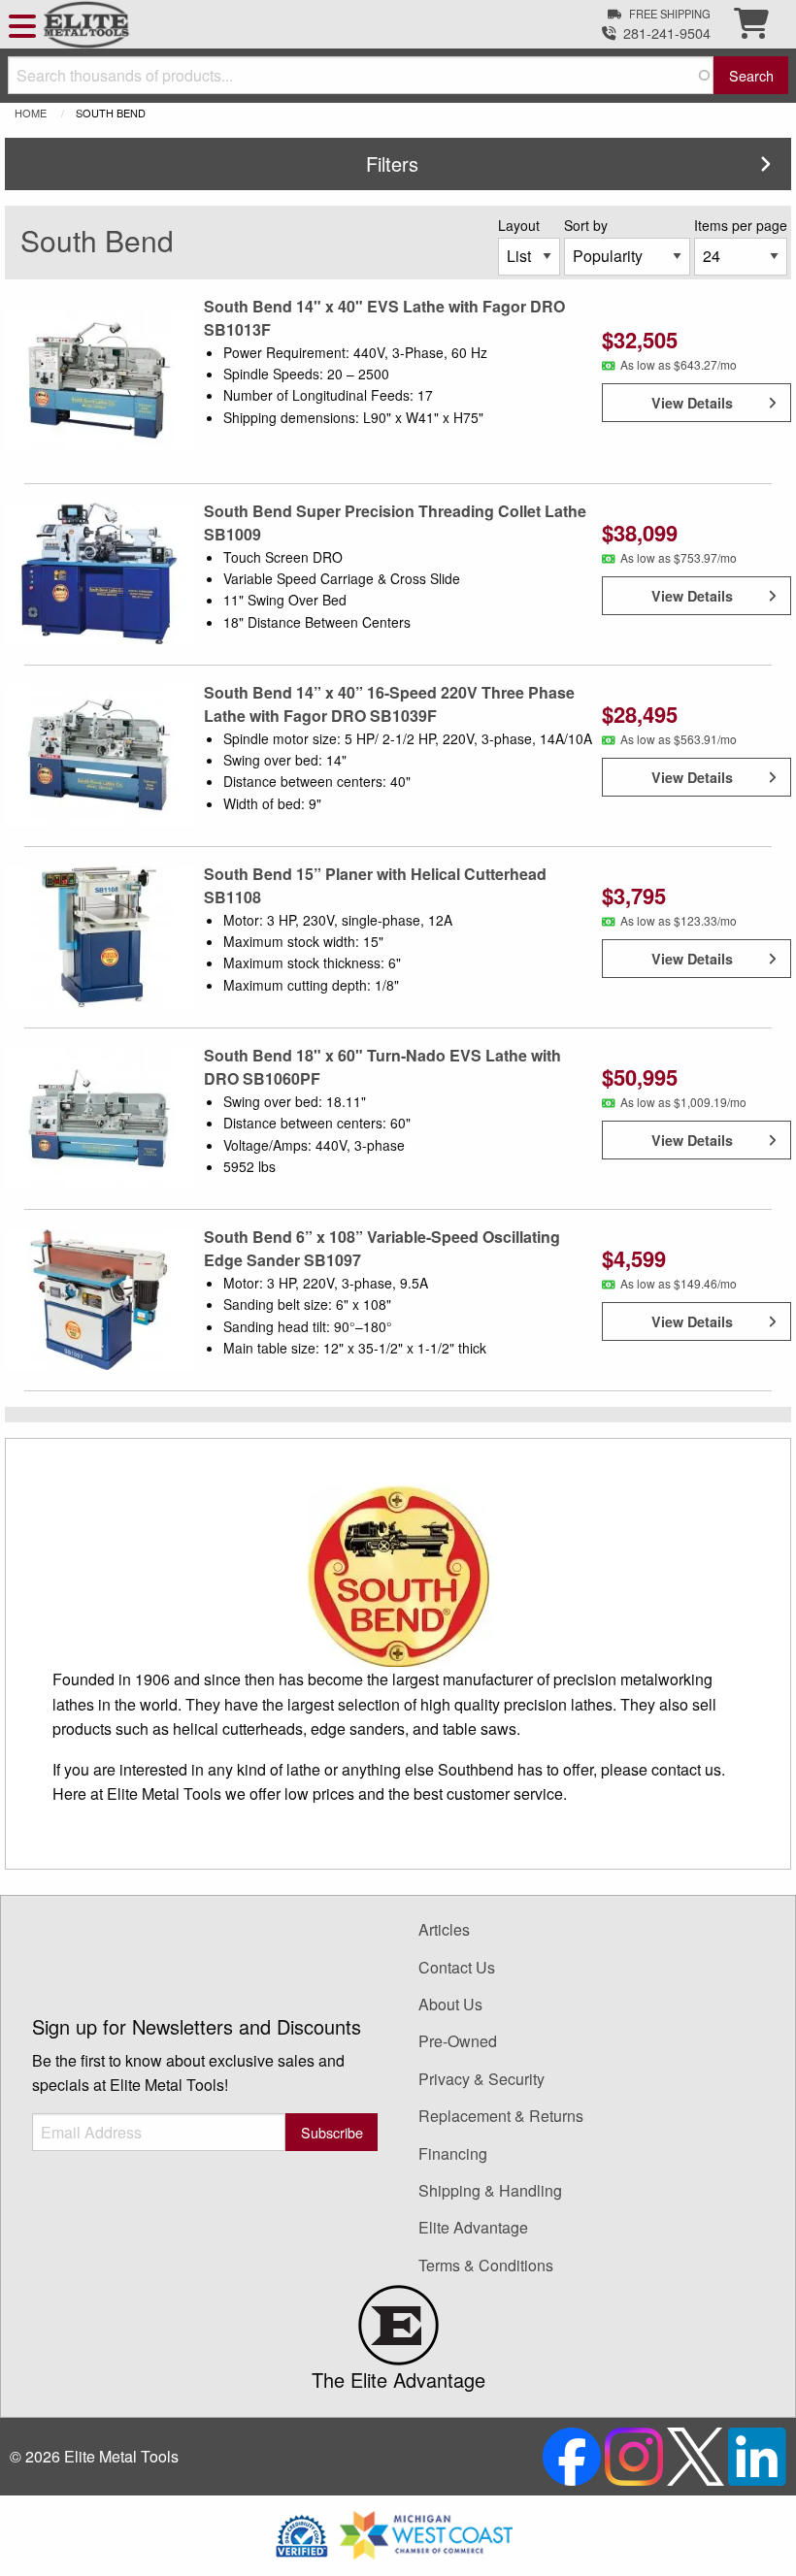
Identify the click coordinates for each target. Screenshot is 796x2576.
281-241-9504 (667, 33)
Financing (453, 2153)
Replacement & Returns (501, 2116)
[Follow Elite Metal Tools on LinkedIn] (757, 2454)
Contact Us (457, 1967)
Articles (444, 1929)
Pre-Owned (458, 2041)
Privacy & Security (481, 2079)
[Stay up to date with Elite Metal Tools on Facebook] (574, 2454)
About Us (450, 2004)
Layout (519, 225)
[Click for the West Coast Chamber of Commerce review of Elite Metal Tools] (426, 2533)
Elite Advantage (473, 2227)
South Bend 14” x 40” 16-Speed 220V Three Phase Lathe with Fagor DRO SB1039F (389, 704)
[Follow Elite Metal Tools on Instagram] (636, 2454)
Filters (392, 163)
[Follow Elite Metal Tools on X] (697, 2454)
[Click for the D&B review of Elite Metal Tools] (302, 2533)
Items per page (741, 225)
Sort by (586, 225)
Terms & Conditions (486, 2265)
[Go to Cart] (751, 29)
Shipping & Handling (490, 2190)
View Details (692, 403)
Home (31, 113)
